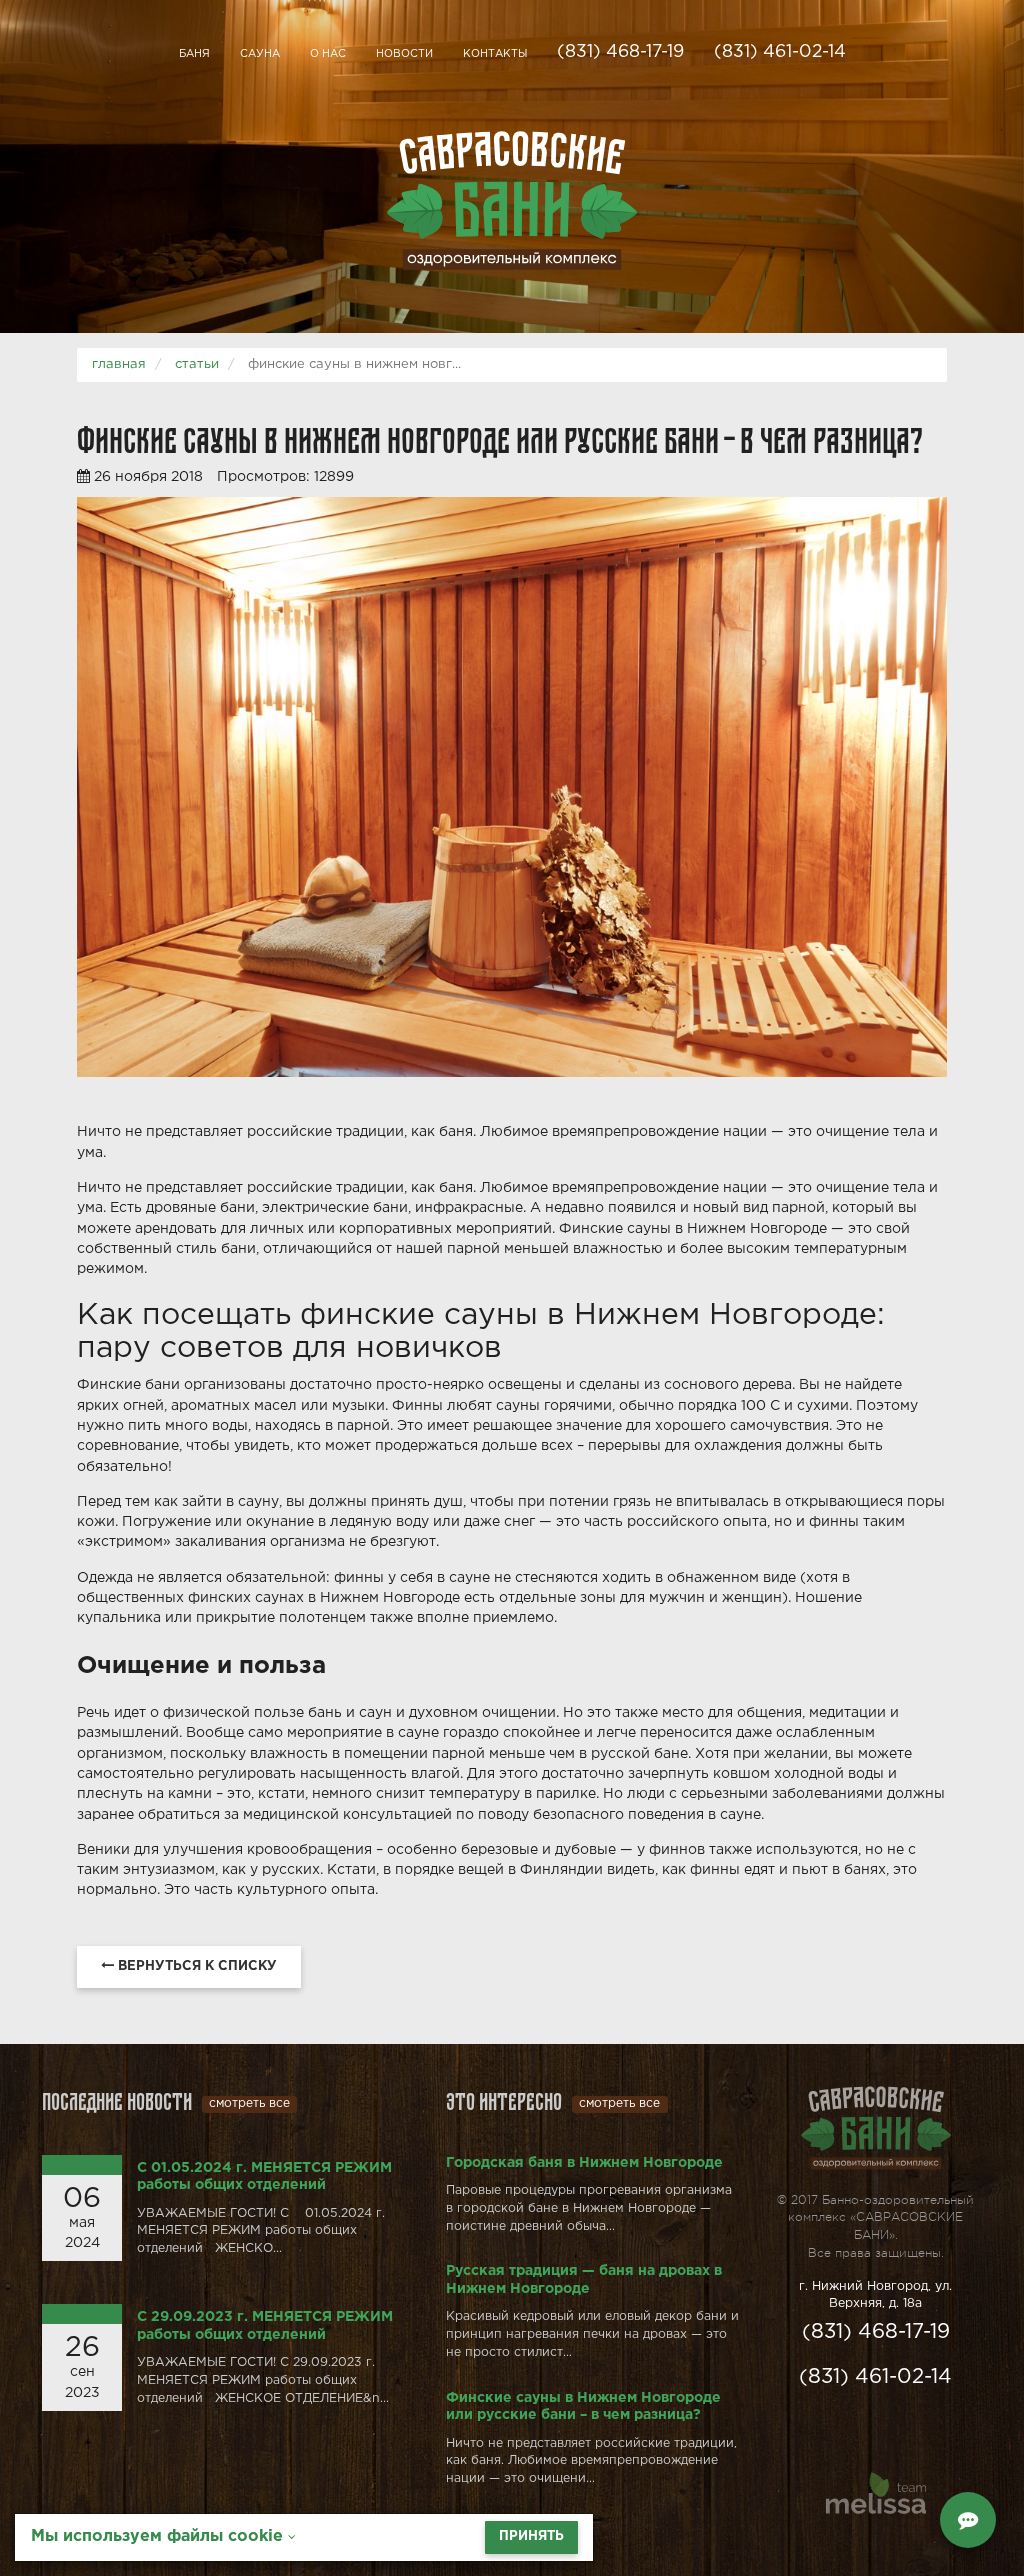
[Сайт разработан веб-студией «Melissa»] (876, 2496)
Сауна (260, 54)
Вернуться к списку (195, 1966)
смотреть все (249, 2103)
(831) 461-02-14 (780, 52)
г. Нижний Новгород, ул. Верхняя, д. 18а (875, 2295)
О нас (328, 54)
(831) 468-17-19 (620, 52)
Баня (194, 54)
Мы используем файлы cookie (159, 2536)
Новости (404, 54)
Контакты (495, 54)
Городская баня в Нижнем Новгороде (584, 2163)
